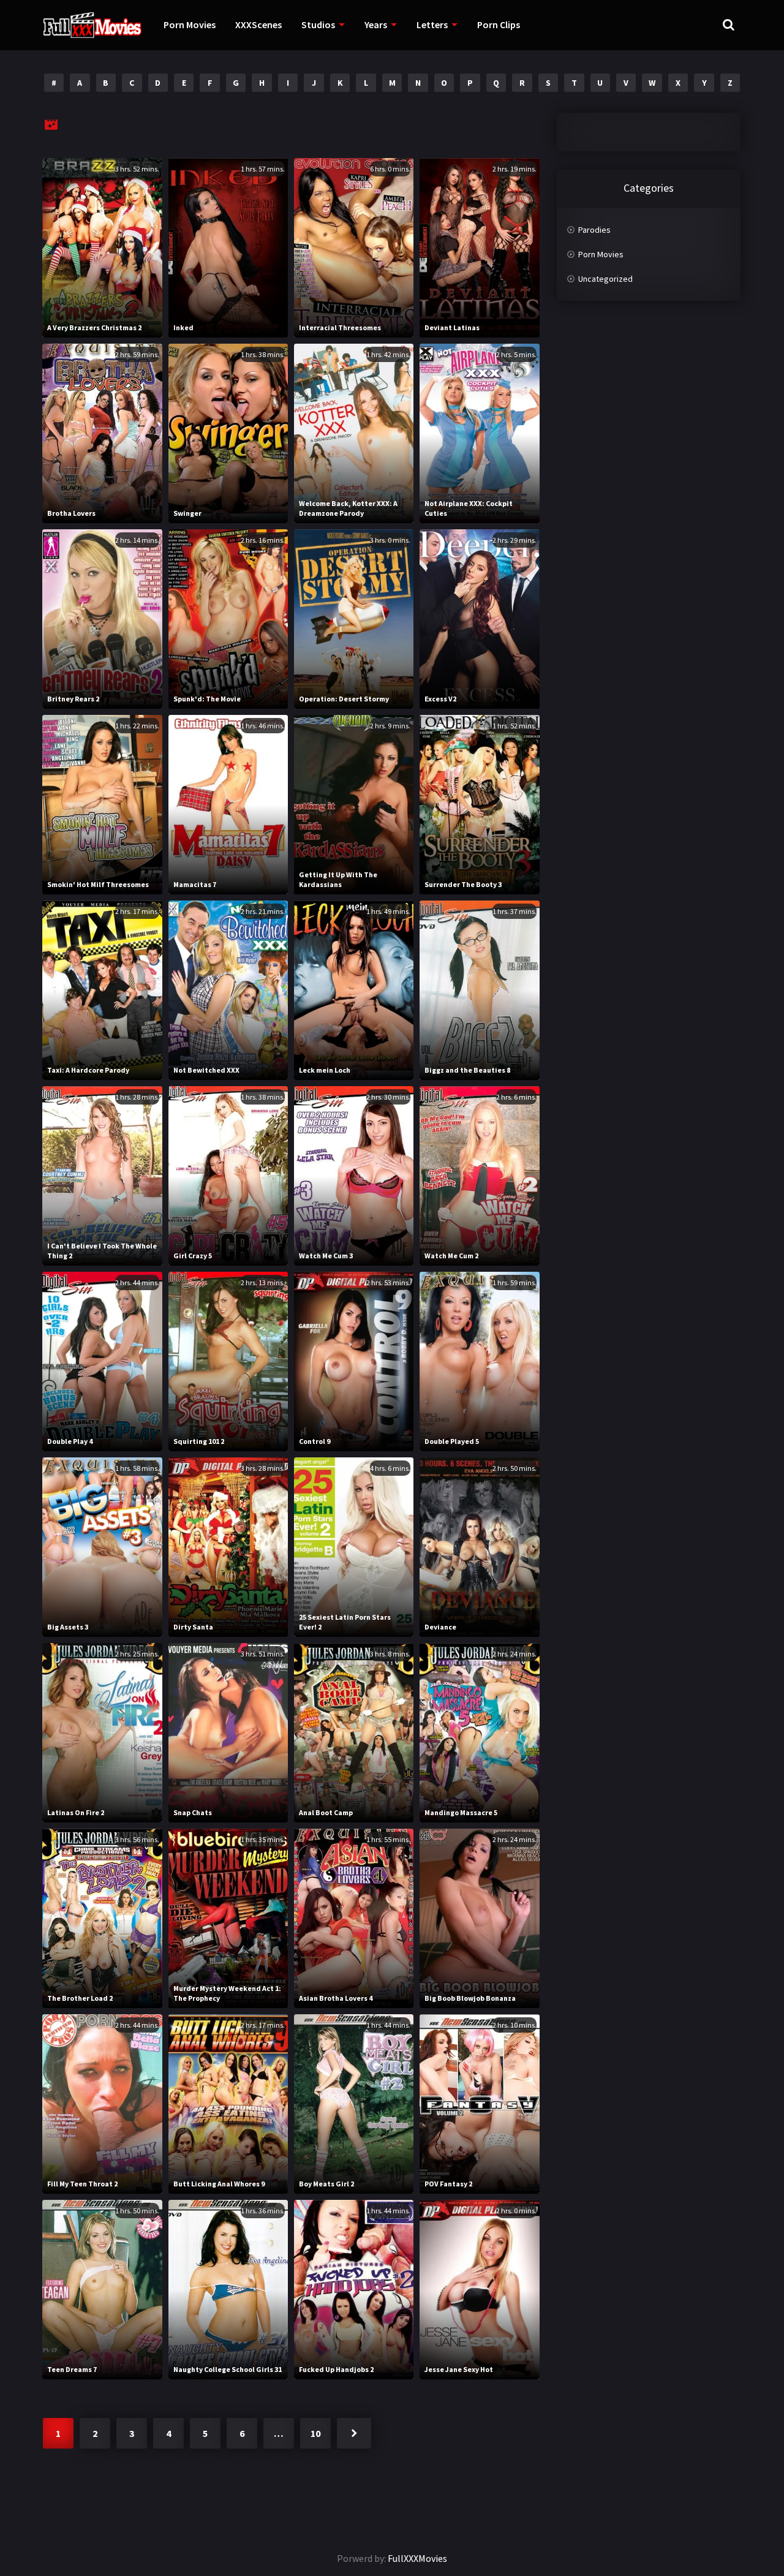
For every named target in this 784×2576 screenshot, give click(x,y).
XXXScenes (258, 25)
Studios (318, 25)
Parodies (594, 230)
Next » (354, 2433)
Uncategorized (605, 279)
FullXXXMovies (417, 2558)
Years (376, 25)
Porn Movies (190, 25)
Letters (432, 25)
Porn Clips (499, 25)
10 (315, 2433)
